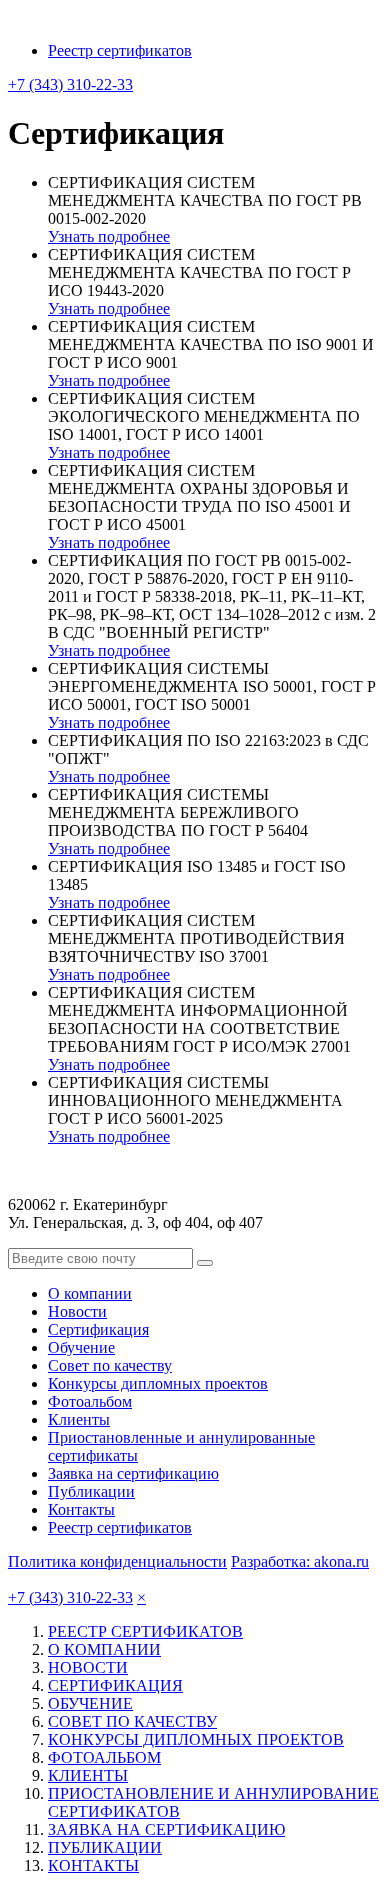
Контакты (81, 1509)
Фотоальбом (90, 1401)
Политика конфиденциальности (117, 1561)
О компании (90, 1293)
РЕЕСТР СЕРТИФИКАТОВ (145, 1631)
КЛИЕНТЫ (88, 1775)
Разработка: (300, 1561)
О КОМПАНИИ (104, 1649)
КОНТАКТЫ (93, 1865)
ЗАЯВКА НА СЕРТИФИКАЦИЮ (166, 1829)
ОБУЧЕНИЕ (90, 1703)
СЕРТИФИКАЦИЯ (115, 1685)
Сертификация (98, 1329)
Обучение (81, 1347)
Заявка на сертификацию (133, 1473)
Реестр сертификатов (120, 50)
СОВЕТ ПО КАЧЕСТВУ (132, 1721)
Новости (77, 1311)
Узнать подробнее (109, 236)
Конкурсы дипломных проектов (158, 1383)
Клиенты (79, 1419)
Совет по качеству (110, 1365)
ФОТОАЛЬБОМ (104, 1757)
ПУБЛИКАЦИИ (105, 1847)
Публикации (91, 1491)
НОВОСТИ (88, 1667)
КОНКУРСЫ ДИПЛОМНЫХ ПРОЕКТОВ (196, 1739)
